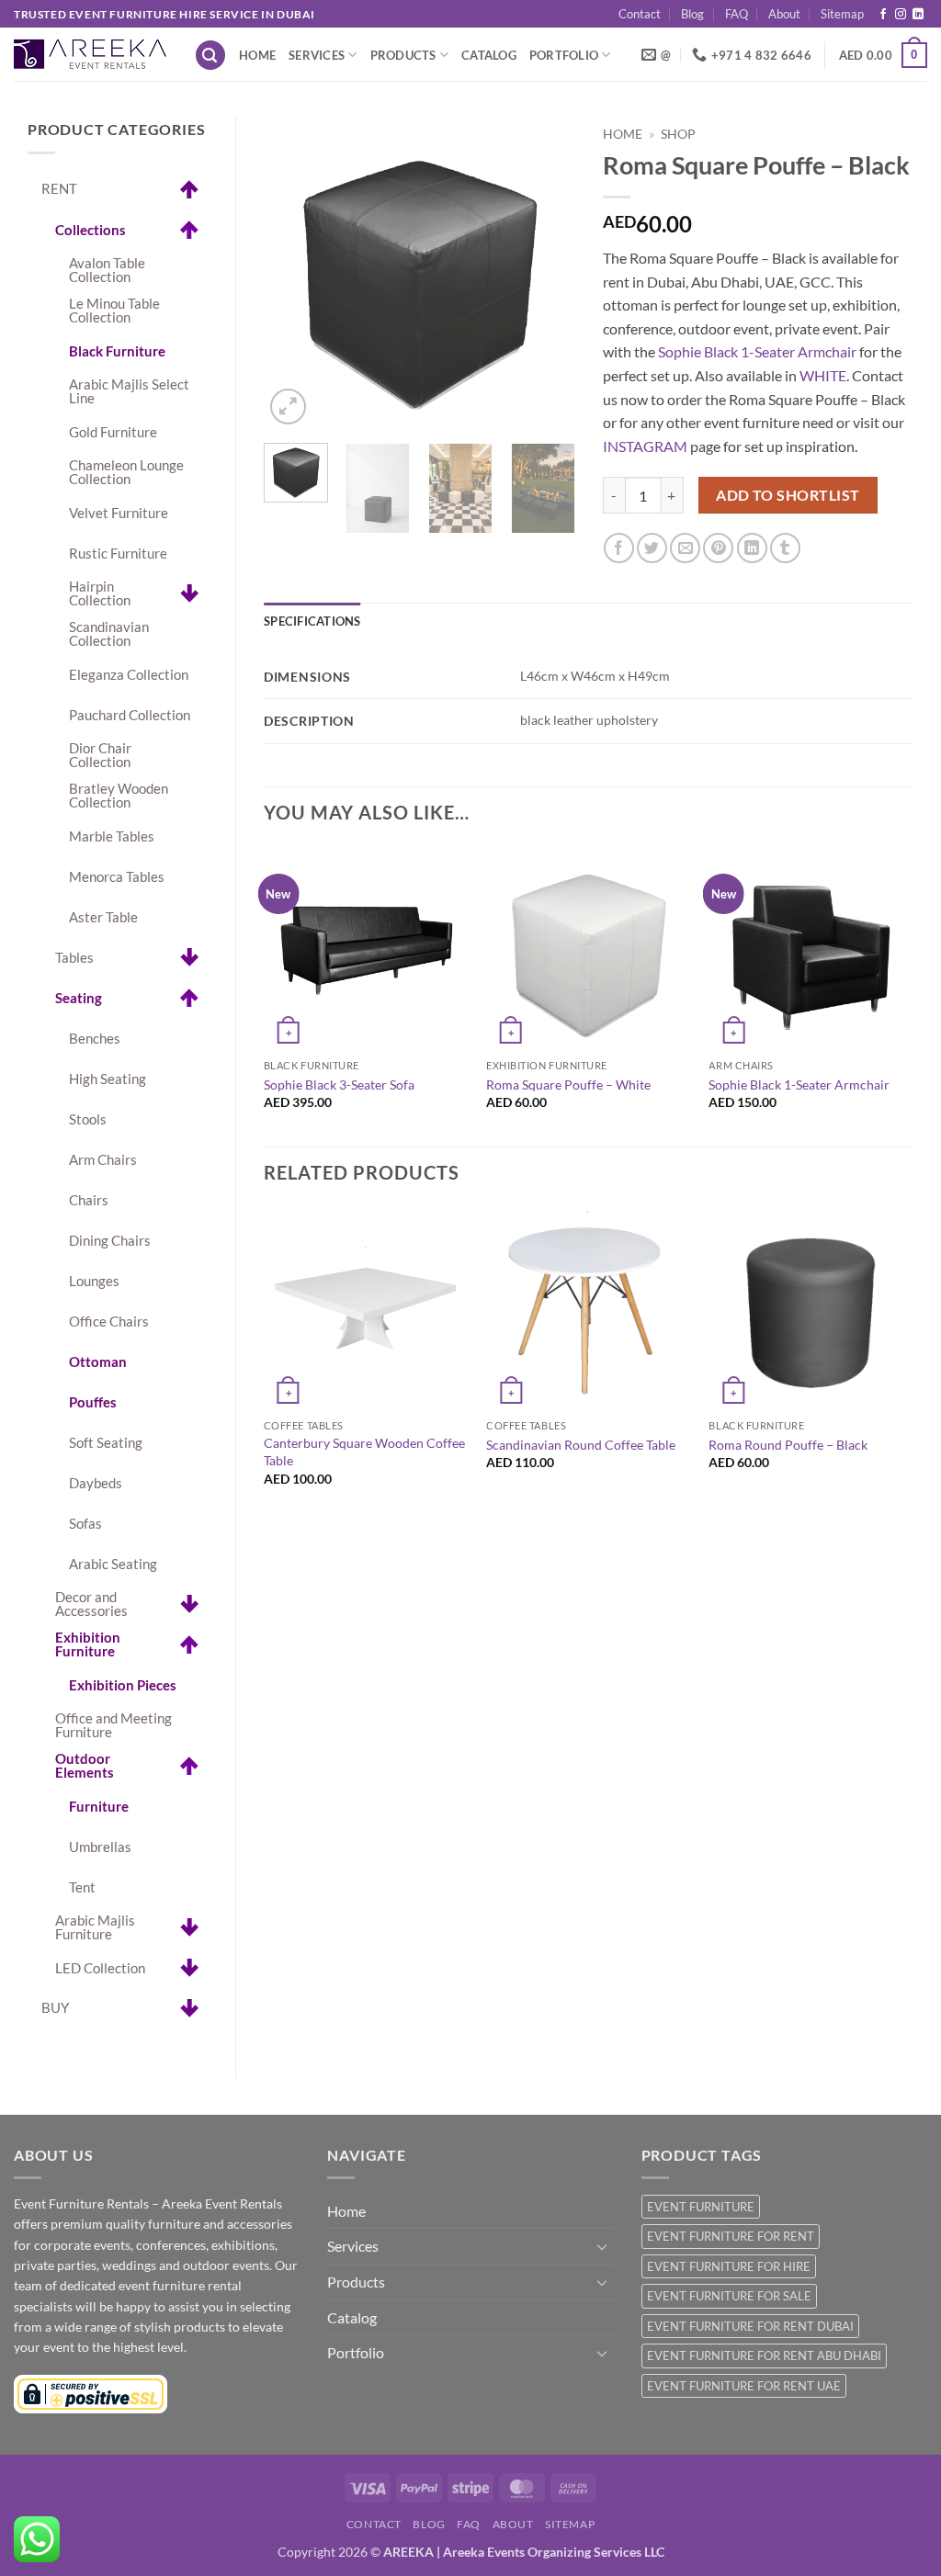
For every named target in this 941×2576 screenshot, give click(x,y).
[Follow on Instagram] (901, 15)
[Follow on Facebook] (883, 15)
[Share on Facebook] (619, 548)
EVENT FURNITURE (701, 2207)
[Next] (546, 274)
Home (257, 55)
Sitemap (842, 14)
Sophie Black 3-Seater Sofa (339, 1085)
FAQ (737, 14)
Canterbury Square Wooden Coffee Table (364, 1452)
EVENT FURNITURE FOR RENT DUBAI (750, 2326)
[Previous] (293, 274)
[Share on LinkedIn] (752, 548)
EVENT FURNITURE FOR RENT (731, 2236)
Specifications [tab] (312, 621)
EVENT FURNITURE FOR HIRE (729, 2266)
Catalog (489, 55)
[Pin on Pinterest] (718, 548)
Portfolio (564, 55)
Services (317, 55)
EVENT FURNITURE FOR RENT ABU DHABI (764, 2356)
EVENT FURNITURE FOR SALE (729, 2296)
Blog (692, 14)
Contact (640, 14)
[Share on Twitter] (652, 548)
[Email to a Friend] (685, 548)
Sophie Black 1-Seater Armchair (757, 351)
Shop (678, 134)
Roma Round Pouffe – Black (788, 1445)
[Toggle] (603, 2246)
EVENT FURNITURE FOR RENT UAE (744, 2386)
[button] (210, 56)
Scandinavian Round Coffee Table (581, 1445)
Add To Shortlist (788, 495)
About (784, 14)
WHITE (823, 375)
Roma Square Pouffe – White (568, 1085)
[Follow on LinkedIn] (918, 15)
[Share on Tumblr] (785, 548)
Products (403, 55)
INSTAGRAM (645, 446)
